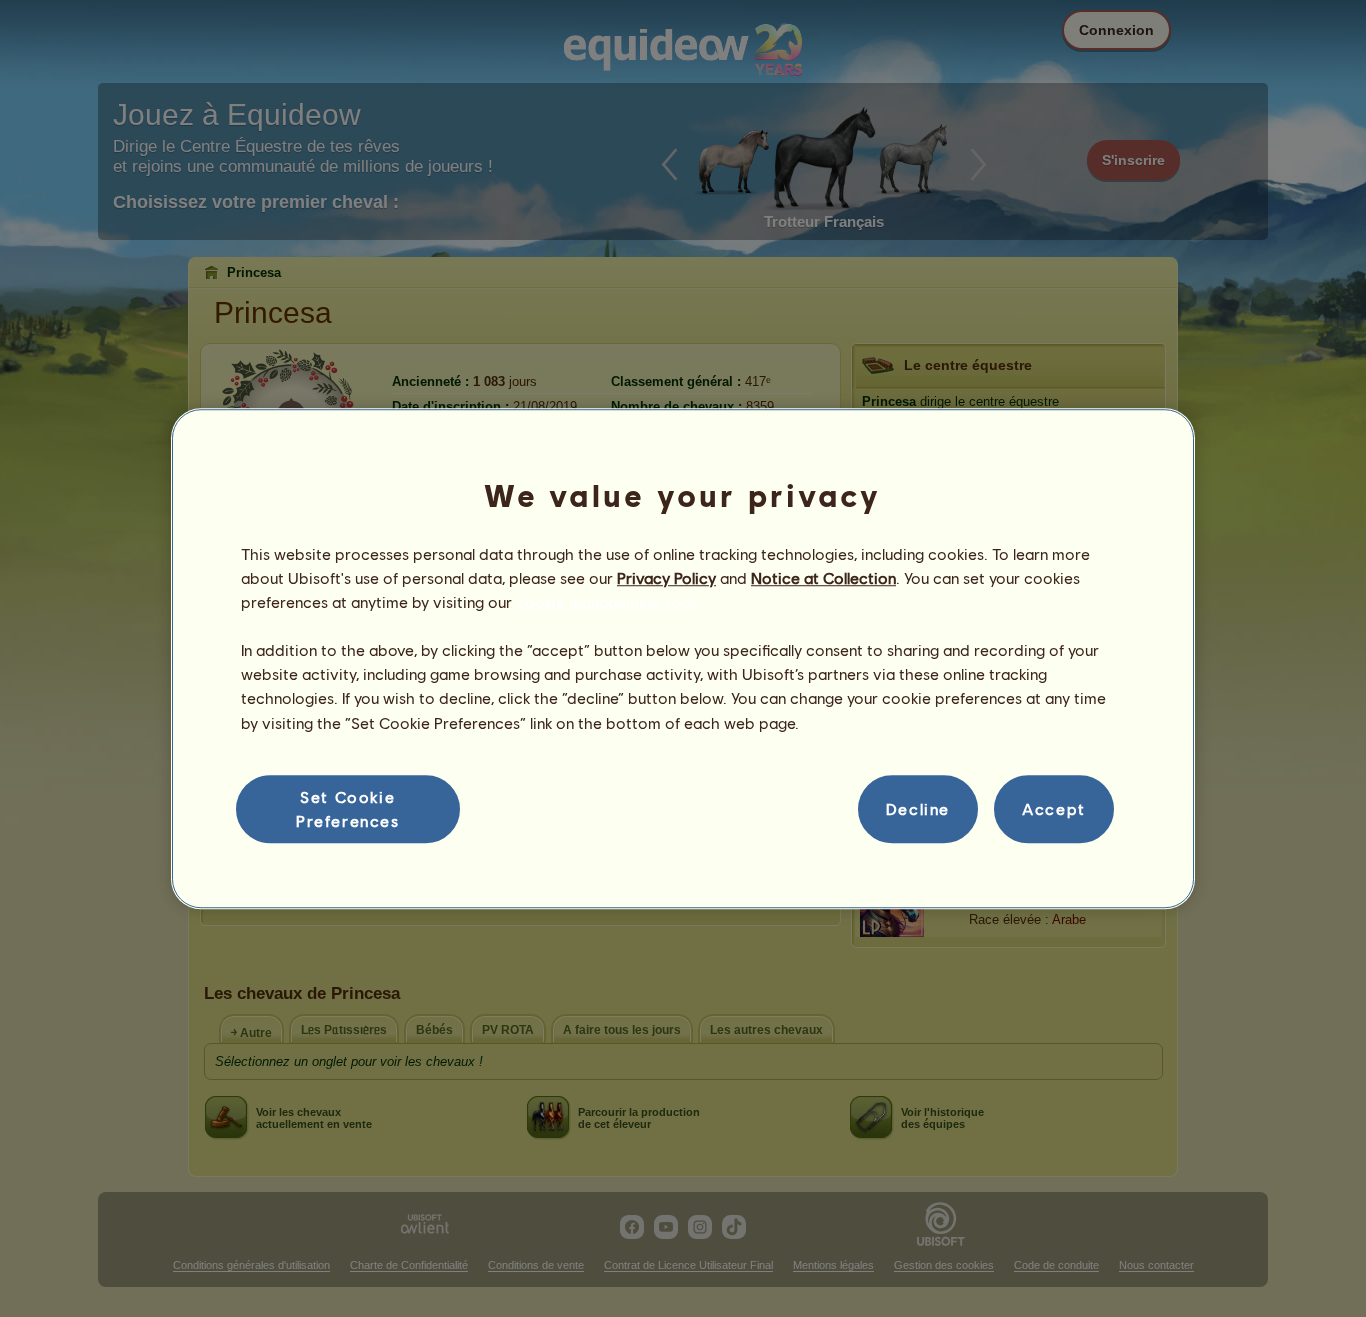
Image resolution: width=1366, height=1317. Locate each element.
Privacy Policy (666, 577)
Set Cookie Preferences (348, 808)
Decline (918, 808)
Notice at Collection (823, 577)
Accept (1054, 808)
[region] (683, 659)
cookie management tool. (607, 601)
